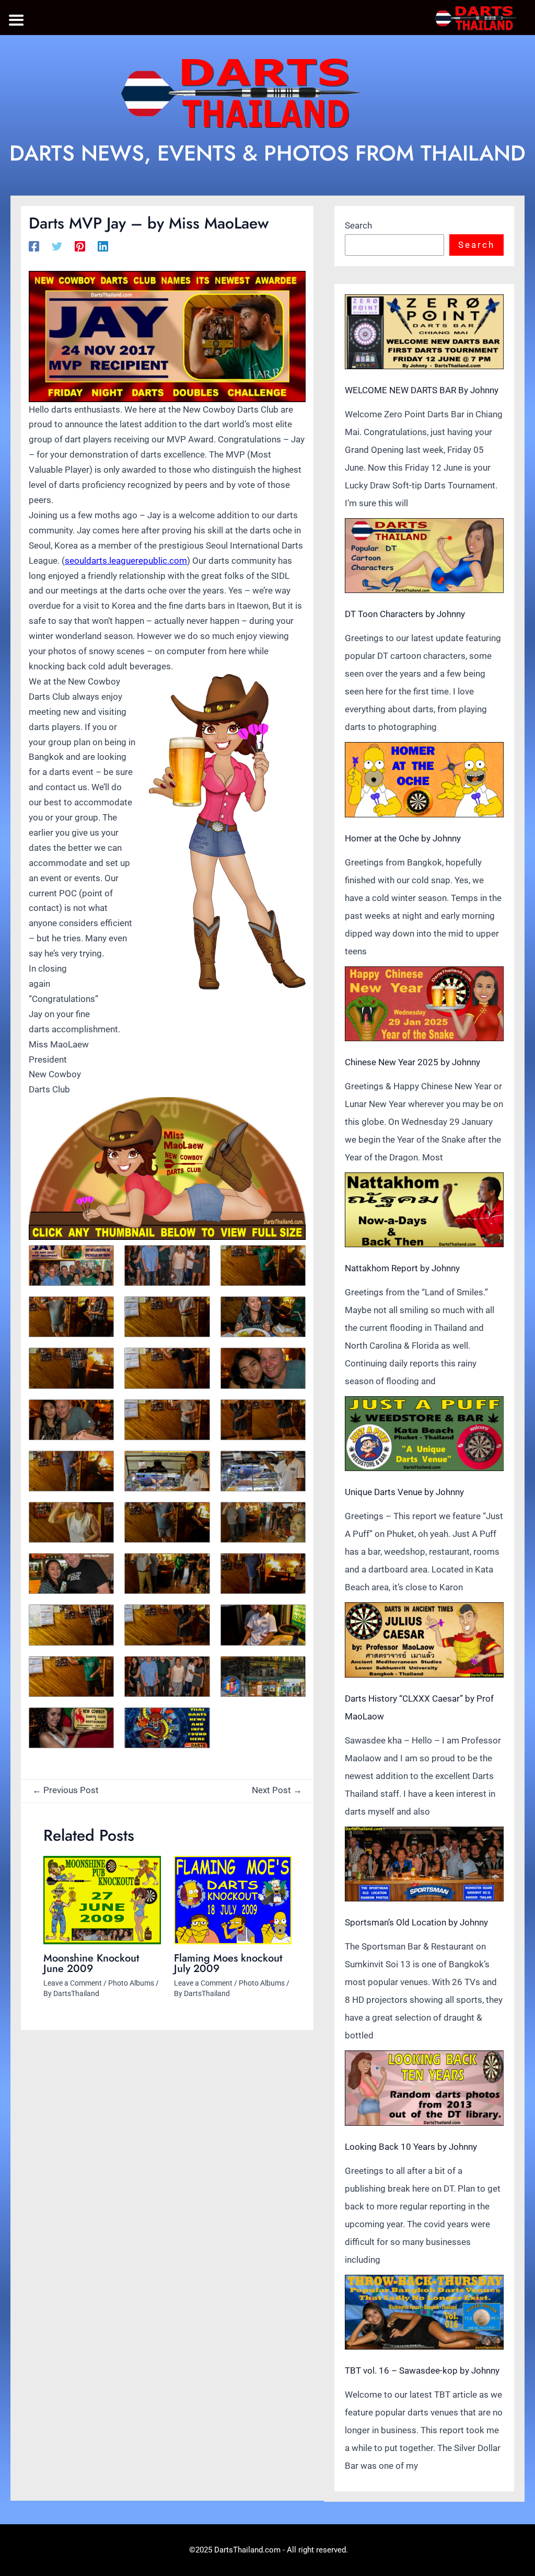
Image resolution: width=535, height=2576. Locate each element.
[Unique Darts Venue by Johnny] (424, 1434)
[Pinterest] (80, 246)
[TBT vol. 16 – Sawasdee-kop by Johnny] (424, 2312)
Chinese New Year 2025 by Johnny (412, 1062)
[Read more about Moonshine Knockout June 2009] (102, 1900)
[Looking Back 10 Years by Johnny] (424, 2088)
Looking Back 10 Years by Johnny (411, 2147)
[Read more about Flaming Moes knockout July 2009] (233, 1900)
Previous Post (66, 1790)
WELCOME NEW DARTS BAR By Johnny (422, 390)
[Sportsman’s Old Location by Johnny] (424, 1864)
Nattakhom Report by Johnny (402, 1268)
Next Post (277, 1790)
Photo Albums (131, 1983)
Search (358, 225)
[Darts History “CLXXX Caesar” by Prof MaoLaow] (424, 1640)
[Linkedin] (103, 246)
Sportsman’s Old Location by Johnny (416, 1922)
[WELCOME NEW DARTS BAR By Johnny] (424, 332)
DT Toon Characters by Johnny (405, 614)
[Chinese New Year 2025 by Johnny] (424, 1004)
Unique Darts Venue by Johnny (404, 1492)
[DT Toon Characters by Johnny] (424, 556)
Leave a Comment (73, 1983)
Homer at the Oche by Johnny (403, 838)
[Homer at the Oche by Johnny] (424, 779)
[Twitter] (57, 246)
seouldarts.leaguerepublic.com (126, 561)
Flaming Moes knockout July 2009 (228, 1963)
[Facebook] (34, 246)
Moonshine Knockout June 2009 (91, 1963)
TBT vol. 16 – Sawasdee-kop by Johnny (422, 2370)
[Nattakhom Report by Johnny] (424, 1210)
